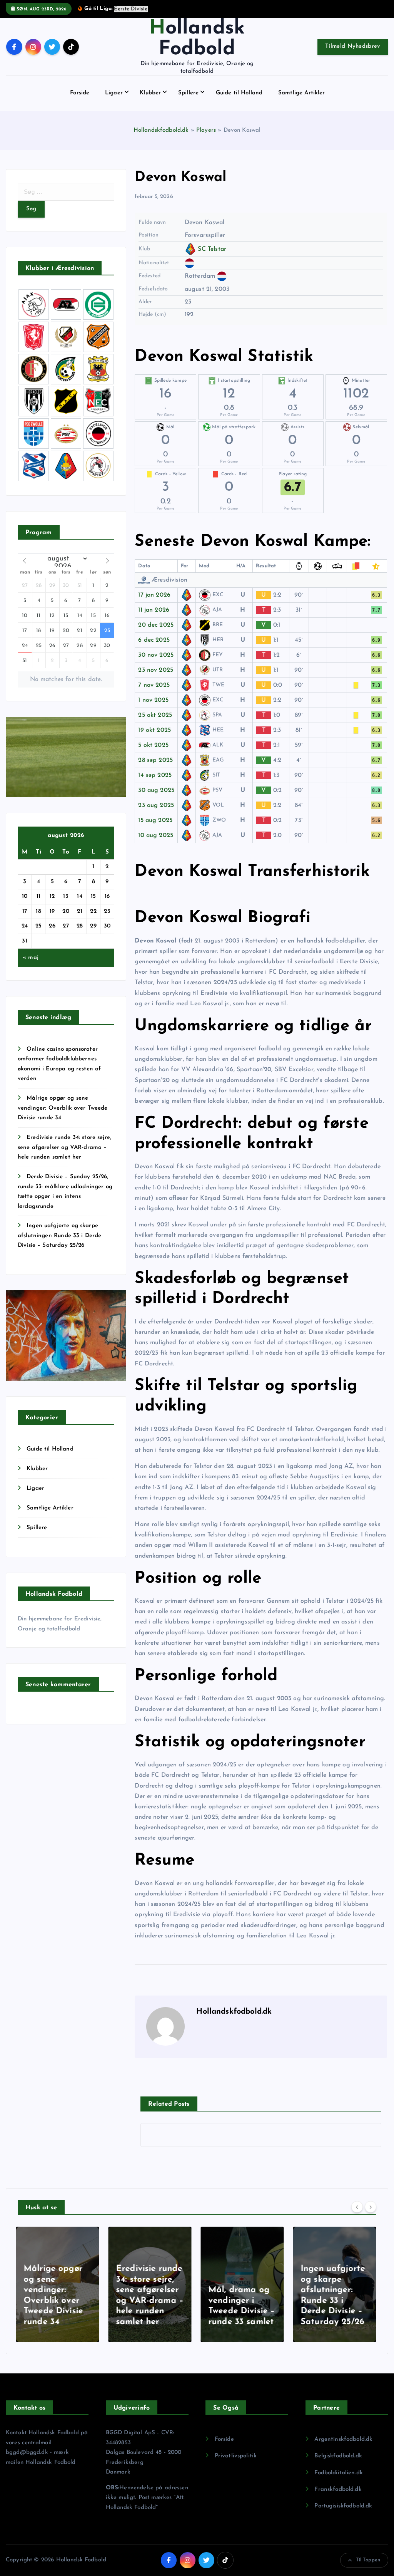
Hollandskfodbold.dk (161, 130)
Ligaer (114, 93)
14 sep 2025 (155, 775)
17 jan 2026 (154, 595)
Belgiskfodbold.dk (338, 2456)
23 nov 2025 (156, 670)
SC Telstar (212, 249)
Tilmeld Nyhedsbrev (353, 46)
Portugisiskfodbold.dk (343, 2506)
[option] (59, 2284)
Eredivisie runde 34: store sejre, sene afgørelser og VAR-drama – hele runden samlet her (64, 1147)
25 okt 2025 (155, 715)
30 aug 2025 (156, 790)
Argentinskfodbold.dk (343, 2439)
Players (206, 130)
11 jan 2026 (154, 610)
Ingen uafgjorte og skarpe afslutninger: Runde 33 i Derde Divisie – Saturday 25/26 (60, 1236)
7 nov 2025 (154, 685)
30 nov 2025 (156, 655)
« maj (31, 958)
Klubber (150, 93)
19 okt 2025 (154, 730)
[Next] (371, 2207)
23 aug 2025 (156, 805)
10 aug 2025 (156, 835)
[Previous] (357, 2207)
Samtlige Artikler (302, 93)
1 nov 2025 (153, 700)
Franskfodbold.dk (338, 2490)
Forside (80, 93)
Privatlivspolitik (236, 2456)
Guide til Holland (239, 93)
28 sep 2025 (155, 760)
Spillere (188, 93)
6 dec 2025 (154, 640)
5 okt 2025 (153, 745)
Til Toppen (368, 2560)
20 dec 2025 (156, 625)
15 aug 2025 (155, 820)
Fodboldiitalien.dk (339, 2473)
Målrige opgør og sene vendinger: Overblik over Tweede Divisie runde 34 (63, 1108)
